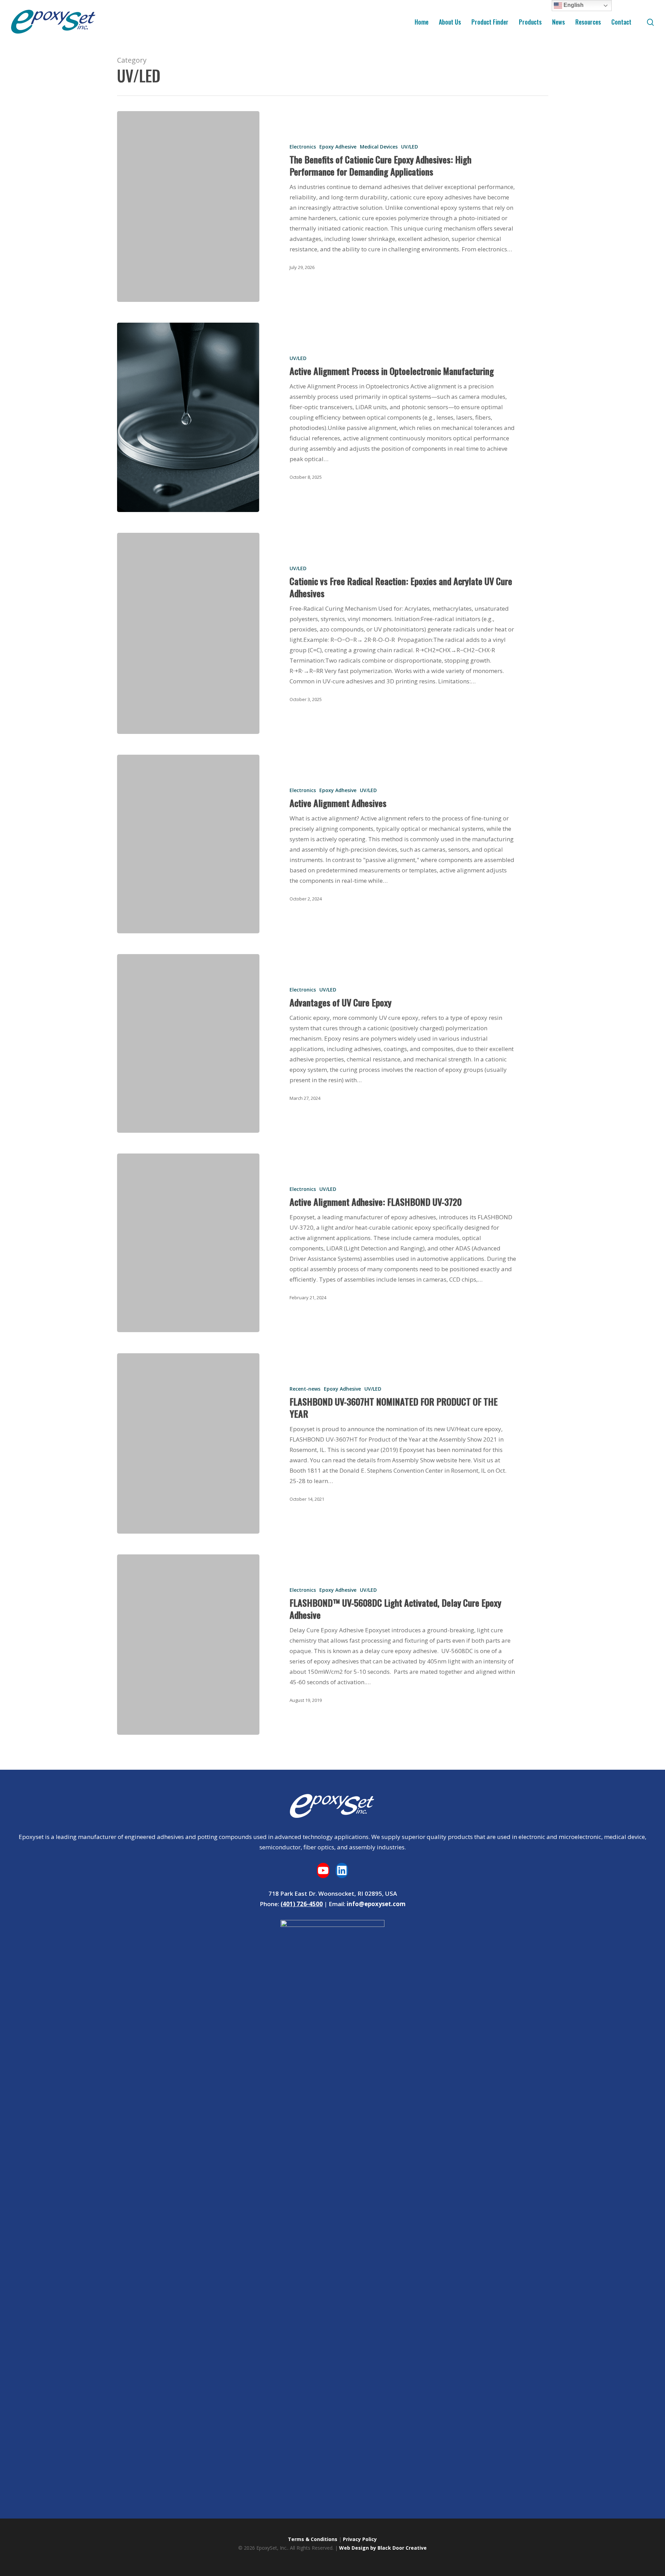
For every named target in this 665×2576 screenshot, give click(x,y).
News (558, 22)
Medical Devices (378, 147)
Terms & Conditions (313, 2539)
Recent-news (305, 1389)
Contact (621, 22)
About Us (450, 22)
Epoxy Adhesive (338, 147)
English (573, 5)
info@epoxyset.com (375, 1904)
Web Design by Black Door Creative (383, 2548)
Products (530, 22)
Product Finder (490, 22)
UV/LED (409, 147)
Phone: (269, 1904)
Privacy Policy (360, 2539)
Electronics (302, 147)
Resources (588, 22)
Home (422, 22)
